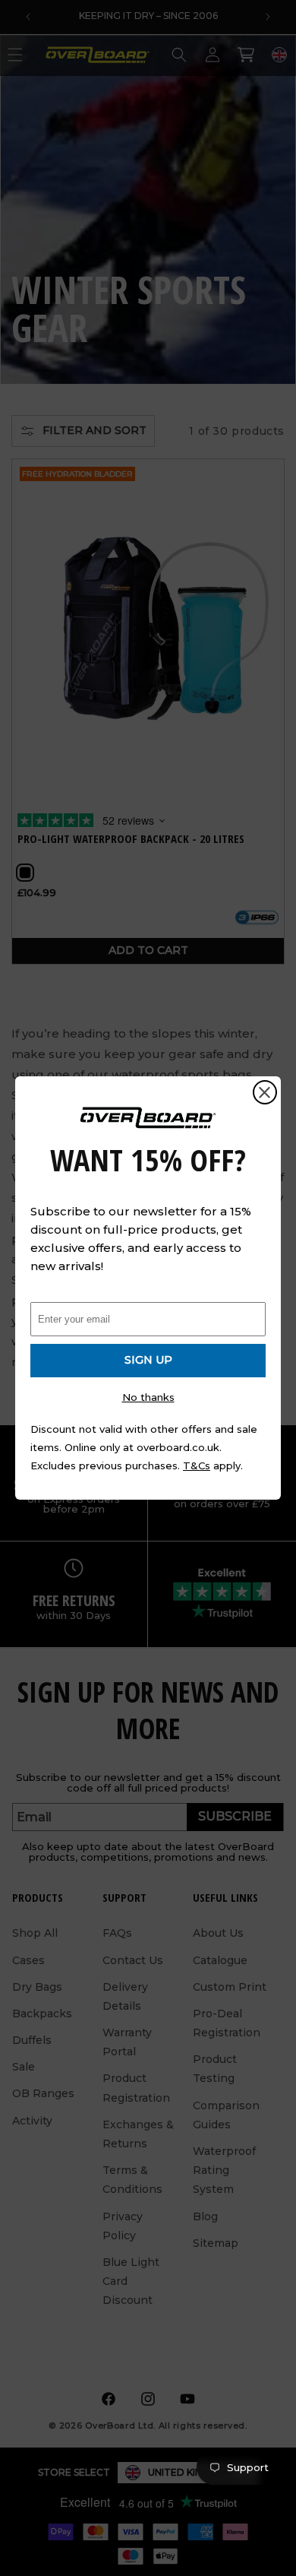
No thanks (148, 1397)
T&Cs (197, 1465)
